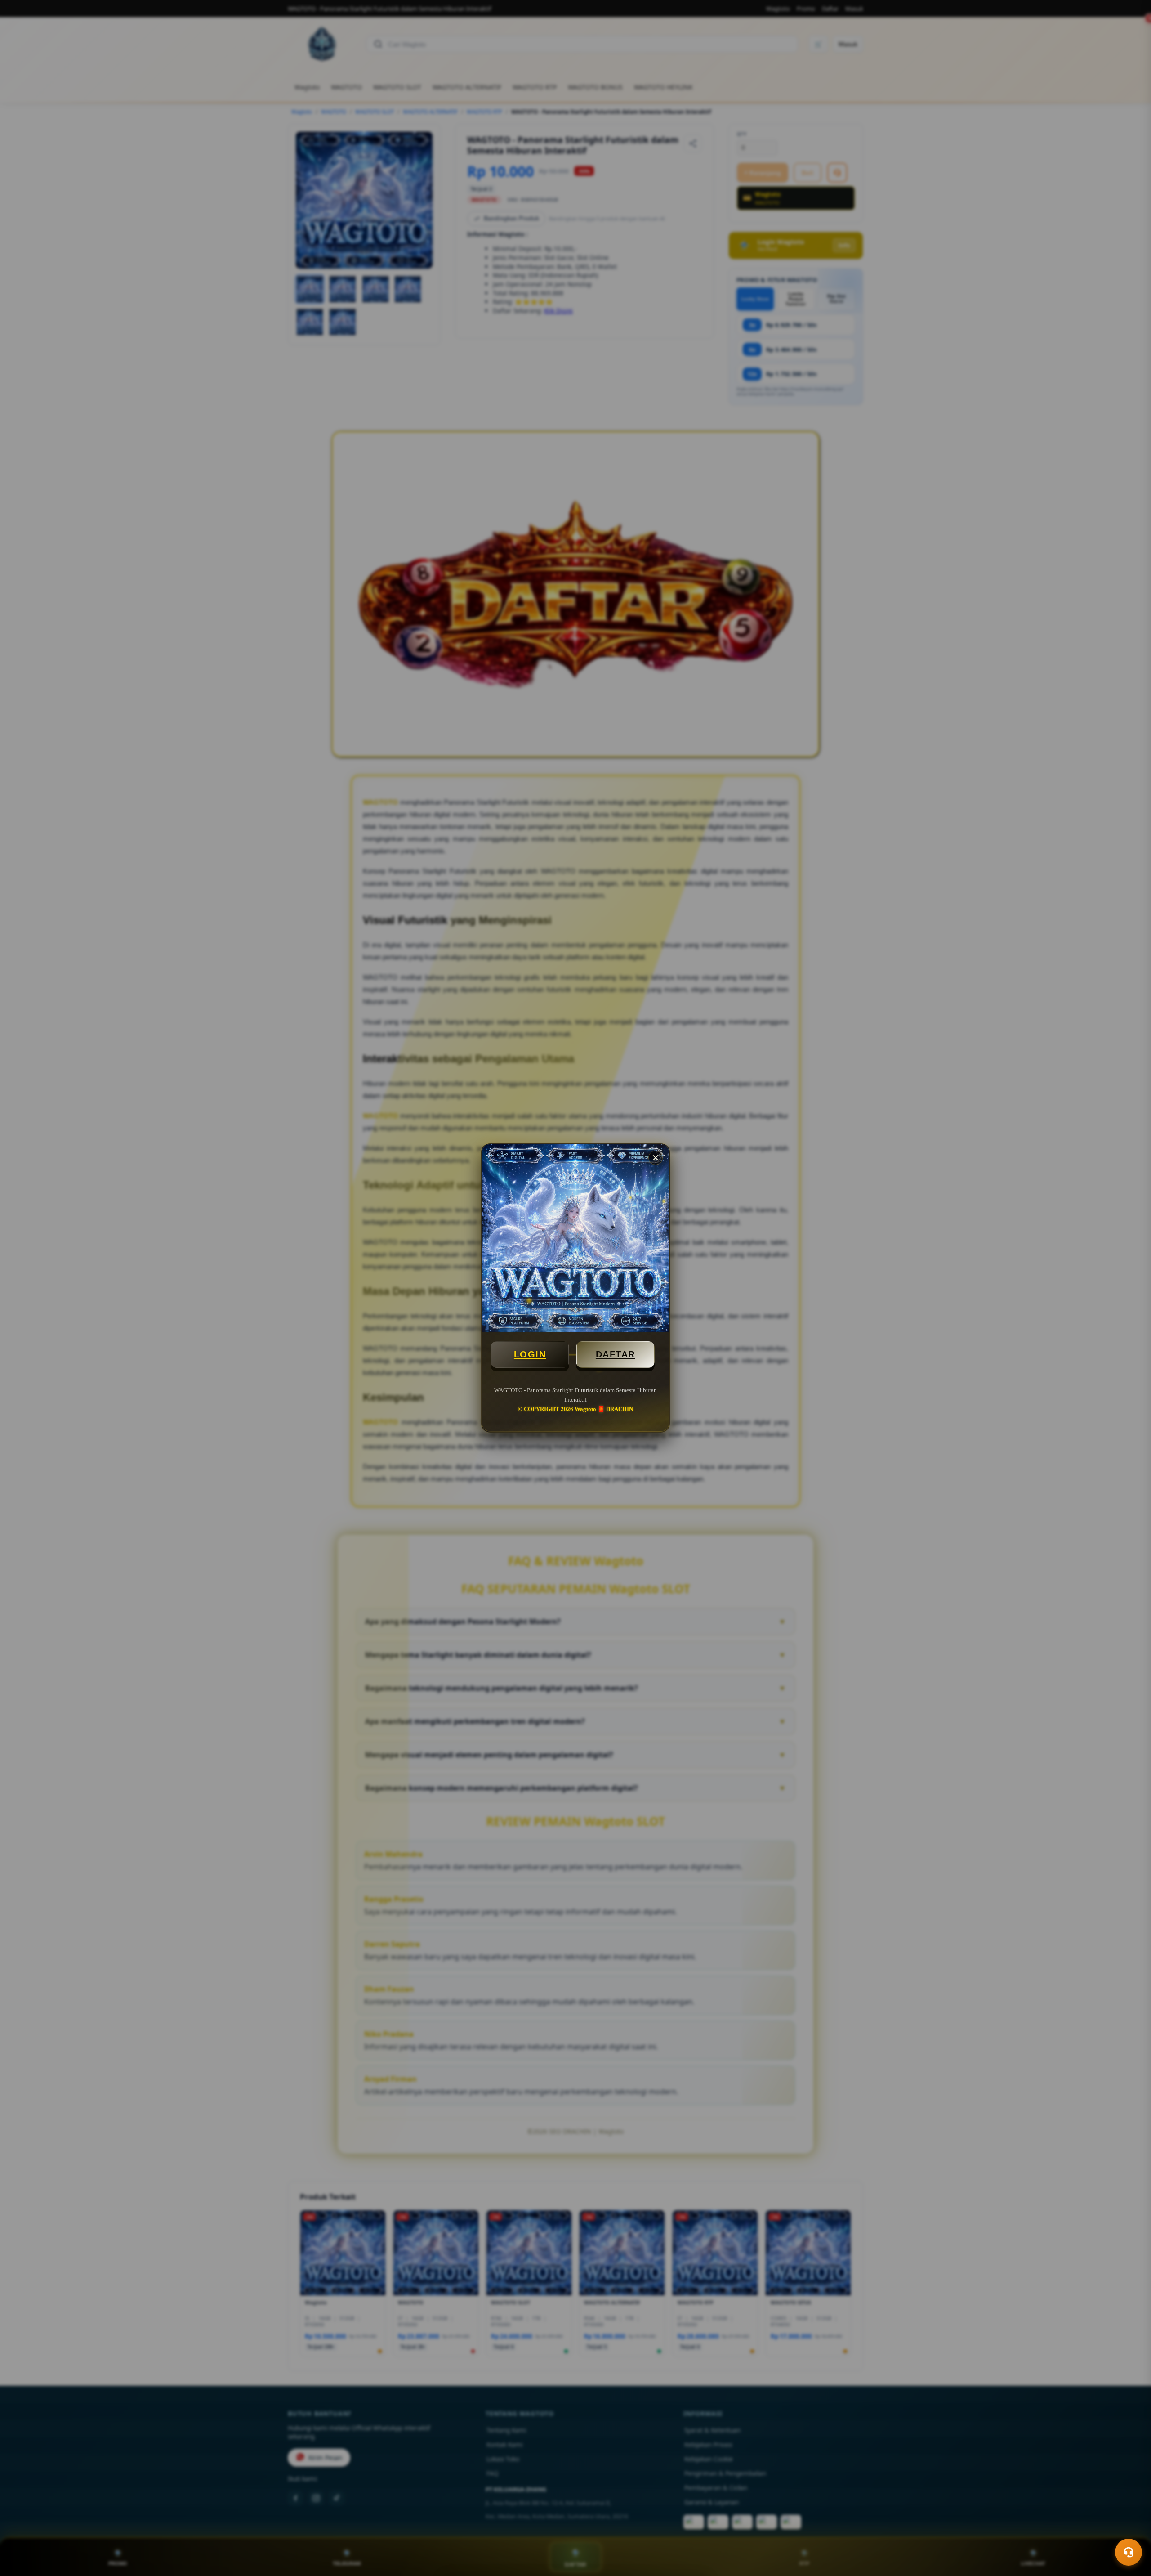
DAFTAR (616, 1354)
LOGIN (530, 1354)
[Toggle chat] (1129, 2552)
